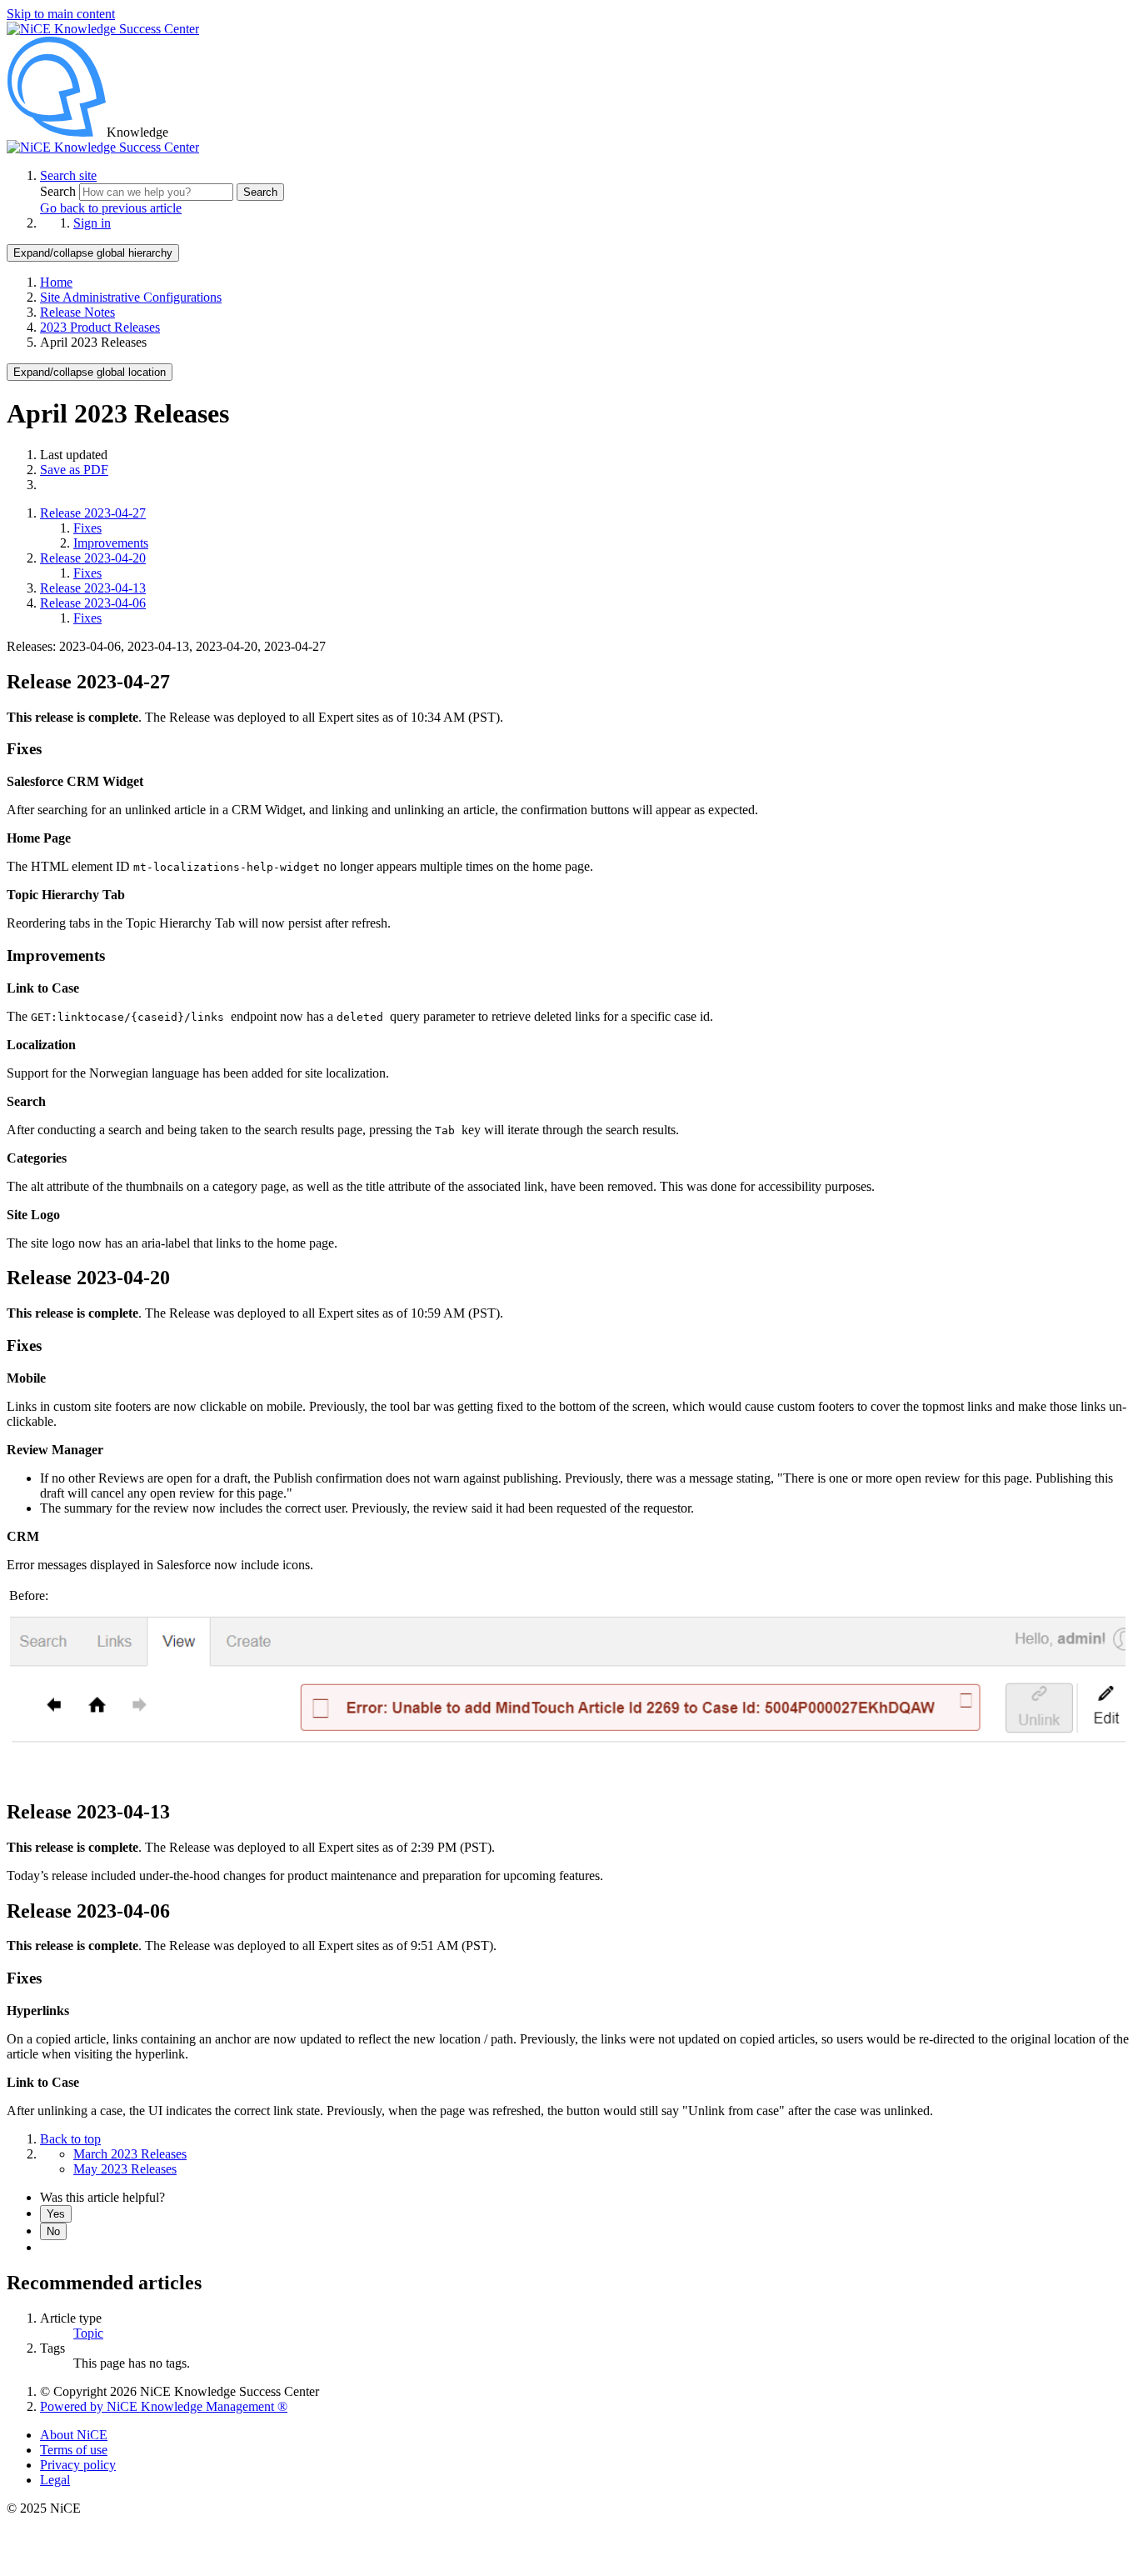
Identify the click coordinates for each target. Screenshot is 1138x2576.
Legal (55, 2480)
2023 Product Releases (100, 327)
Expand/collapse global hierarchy (93, 253)
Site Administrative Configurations (131, 297)
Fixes (87, 528)
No (53, 2231)
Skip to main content (61, 14)
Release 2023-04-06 (93, 603)
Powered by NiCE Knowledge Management (164, 2406)
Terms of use (74, 2450)
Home (56, 282)
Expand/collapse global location (90, 372)
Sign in (92, 223)
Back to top (70, 2139)
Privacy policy (78, 2465)
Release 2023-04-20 (93, 558)
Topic (88, 2333)
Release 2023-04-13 (93, 588)
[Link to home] (103, 147)
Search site (68, 175)
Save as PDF (74, 470)
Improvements (111, 543)
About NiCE (74, 2435)
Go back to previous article (111, 208)
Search (60, 191)
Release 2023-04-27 (93, 513)
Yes (56, 2214)
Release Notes (77, 312)
